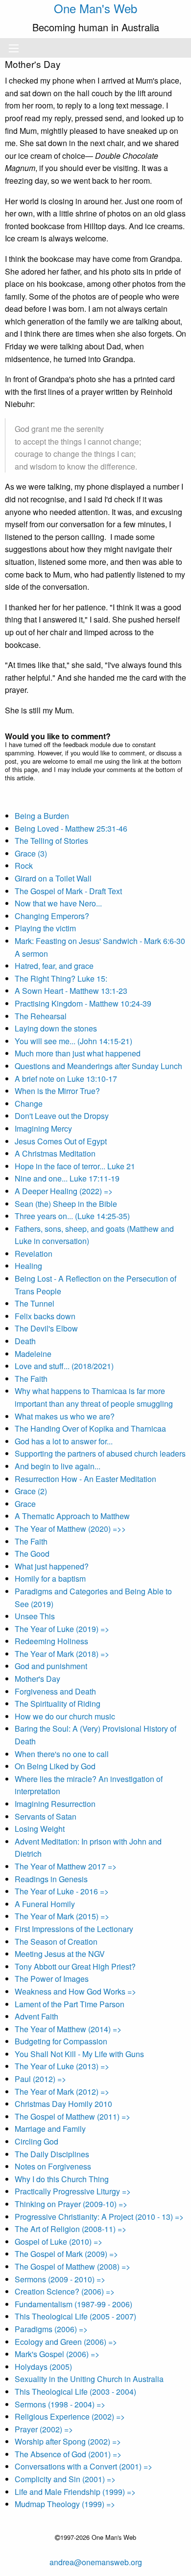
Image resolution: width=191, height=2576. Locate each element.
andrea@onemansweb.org (96, 2562)
